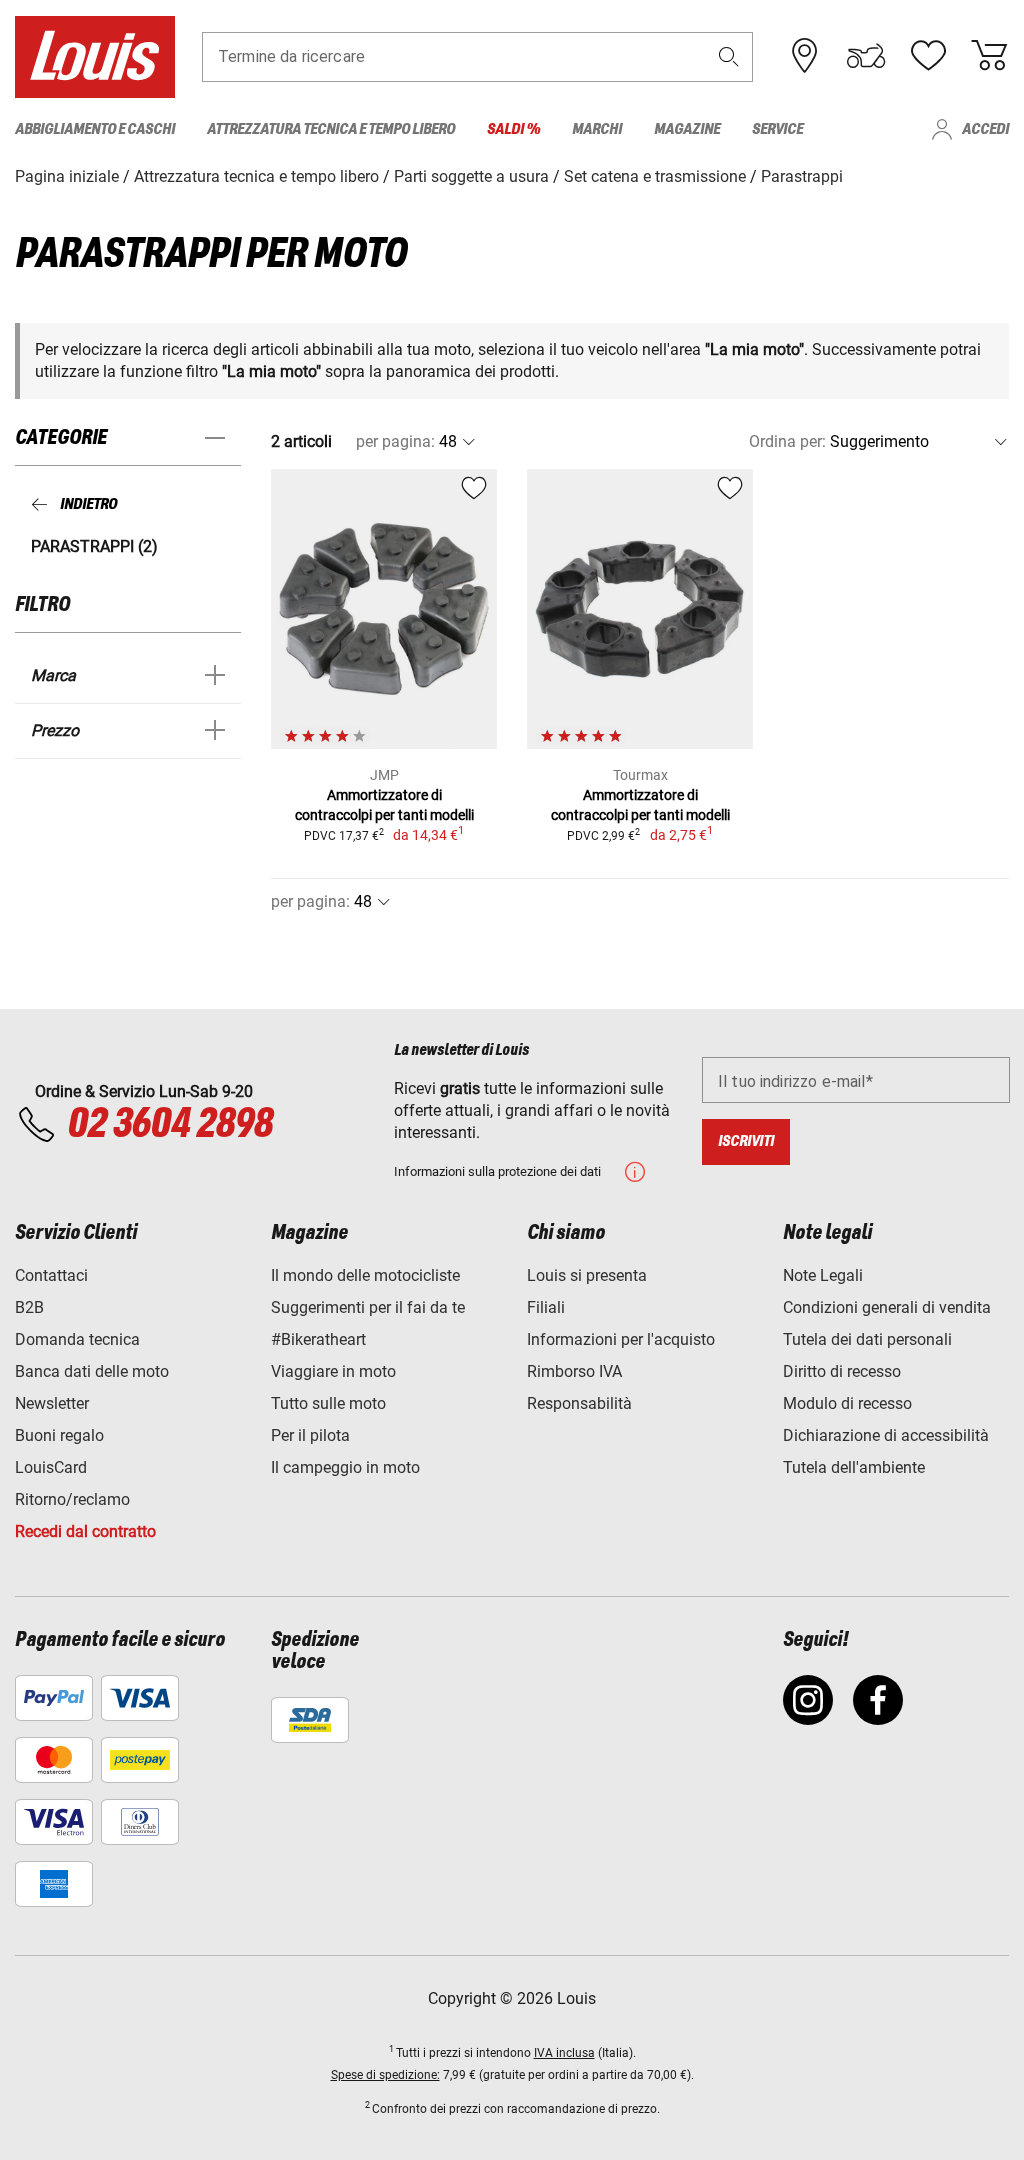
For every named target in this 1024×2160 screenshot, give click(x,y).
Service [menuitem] (777, 129)
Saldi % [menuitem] (513, 129)
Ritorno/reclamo (72, 1499)
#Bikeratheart (318, 1339)
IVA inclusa (564, 2053)
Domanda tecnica (77, 1339)
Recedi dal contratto (85, 1531)
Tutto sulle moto (328, 1403)
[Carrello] (989, 56)
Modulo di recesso (847, 1403)
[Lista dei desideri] (928, 56)
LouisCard (51, 1467)
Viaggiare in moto (333, 1371)
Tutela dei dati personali (867, 1339)
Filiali (546, 1307)
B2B (29, 1307)
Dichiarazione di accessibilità (886, 1435)
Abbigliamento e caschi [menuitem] (95, 129)
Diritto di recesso (842, 1371)
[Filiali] (805, 56)
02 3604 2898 (169, 1125)
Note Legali (823, 1275)
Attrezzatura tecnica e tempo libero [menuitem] (331, 129)
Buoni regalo (59, 1435)
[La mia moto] (866, 56)
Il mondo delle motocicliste (365, 1275)
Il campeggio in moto (345, 1467)
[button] (729, 56)
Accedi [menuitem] (985, 129)
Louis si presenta (587, 1275)
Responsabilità (579, 1403)
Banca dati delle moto (92, 1371)
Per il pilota (310, 1435)
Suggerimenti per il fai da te (368, 1307)
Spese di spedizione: (385, 2075)
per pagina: (395, 441)
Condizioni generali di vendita (887, 1307)
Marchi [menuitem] (597, 129)
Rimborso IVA (574, 1371)
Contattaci (51, 1275)
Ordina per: (787, 441)
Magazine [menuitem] (687, 129)
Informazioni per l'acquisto (621, 1339)
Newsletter (52, 1403)
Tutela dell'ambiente (854, 1467)
